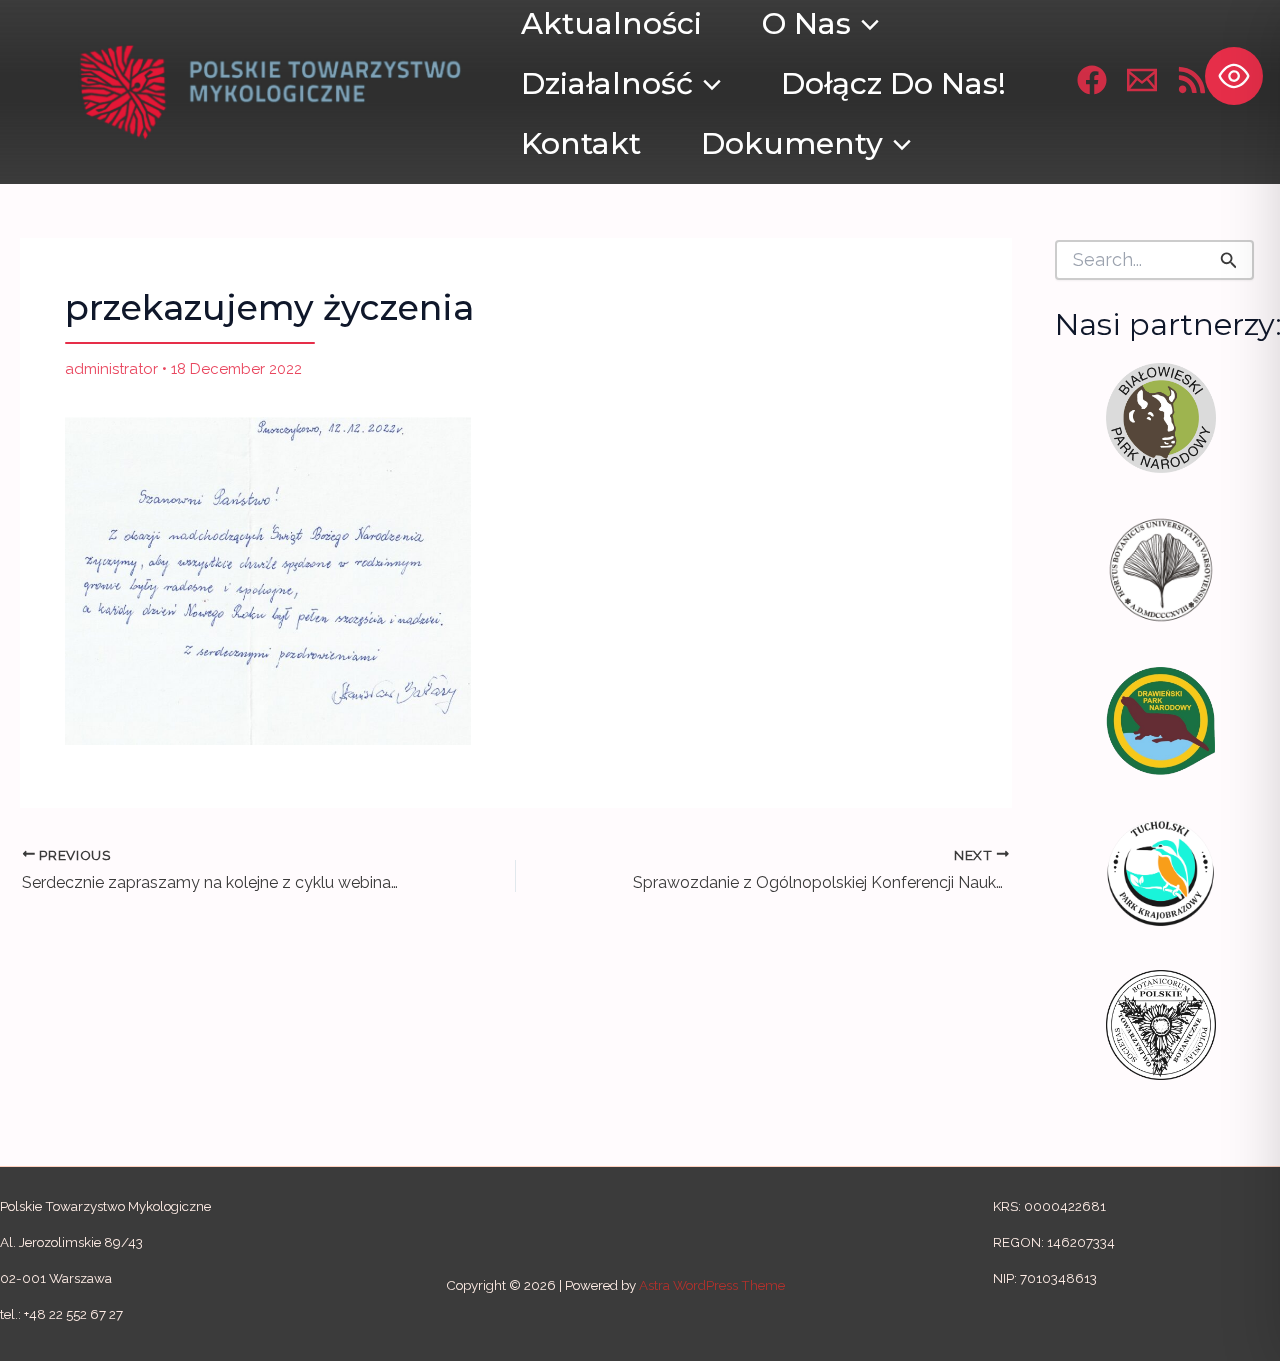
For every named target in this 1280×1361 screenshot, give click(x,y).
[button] (707, 84)
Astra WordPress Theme (712, 1285)
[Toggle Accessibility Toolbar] (1234, 76)
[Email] (1142, 80)
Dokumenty (792, 143)
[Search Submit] (1229, 260)
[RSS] (1192, 80)
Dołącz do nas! (893, 83)
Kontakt (581, 143)
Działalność (607, 83)
